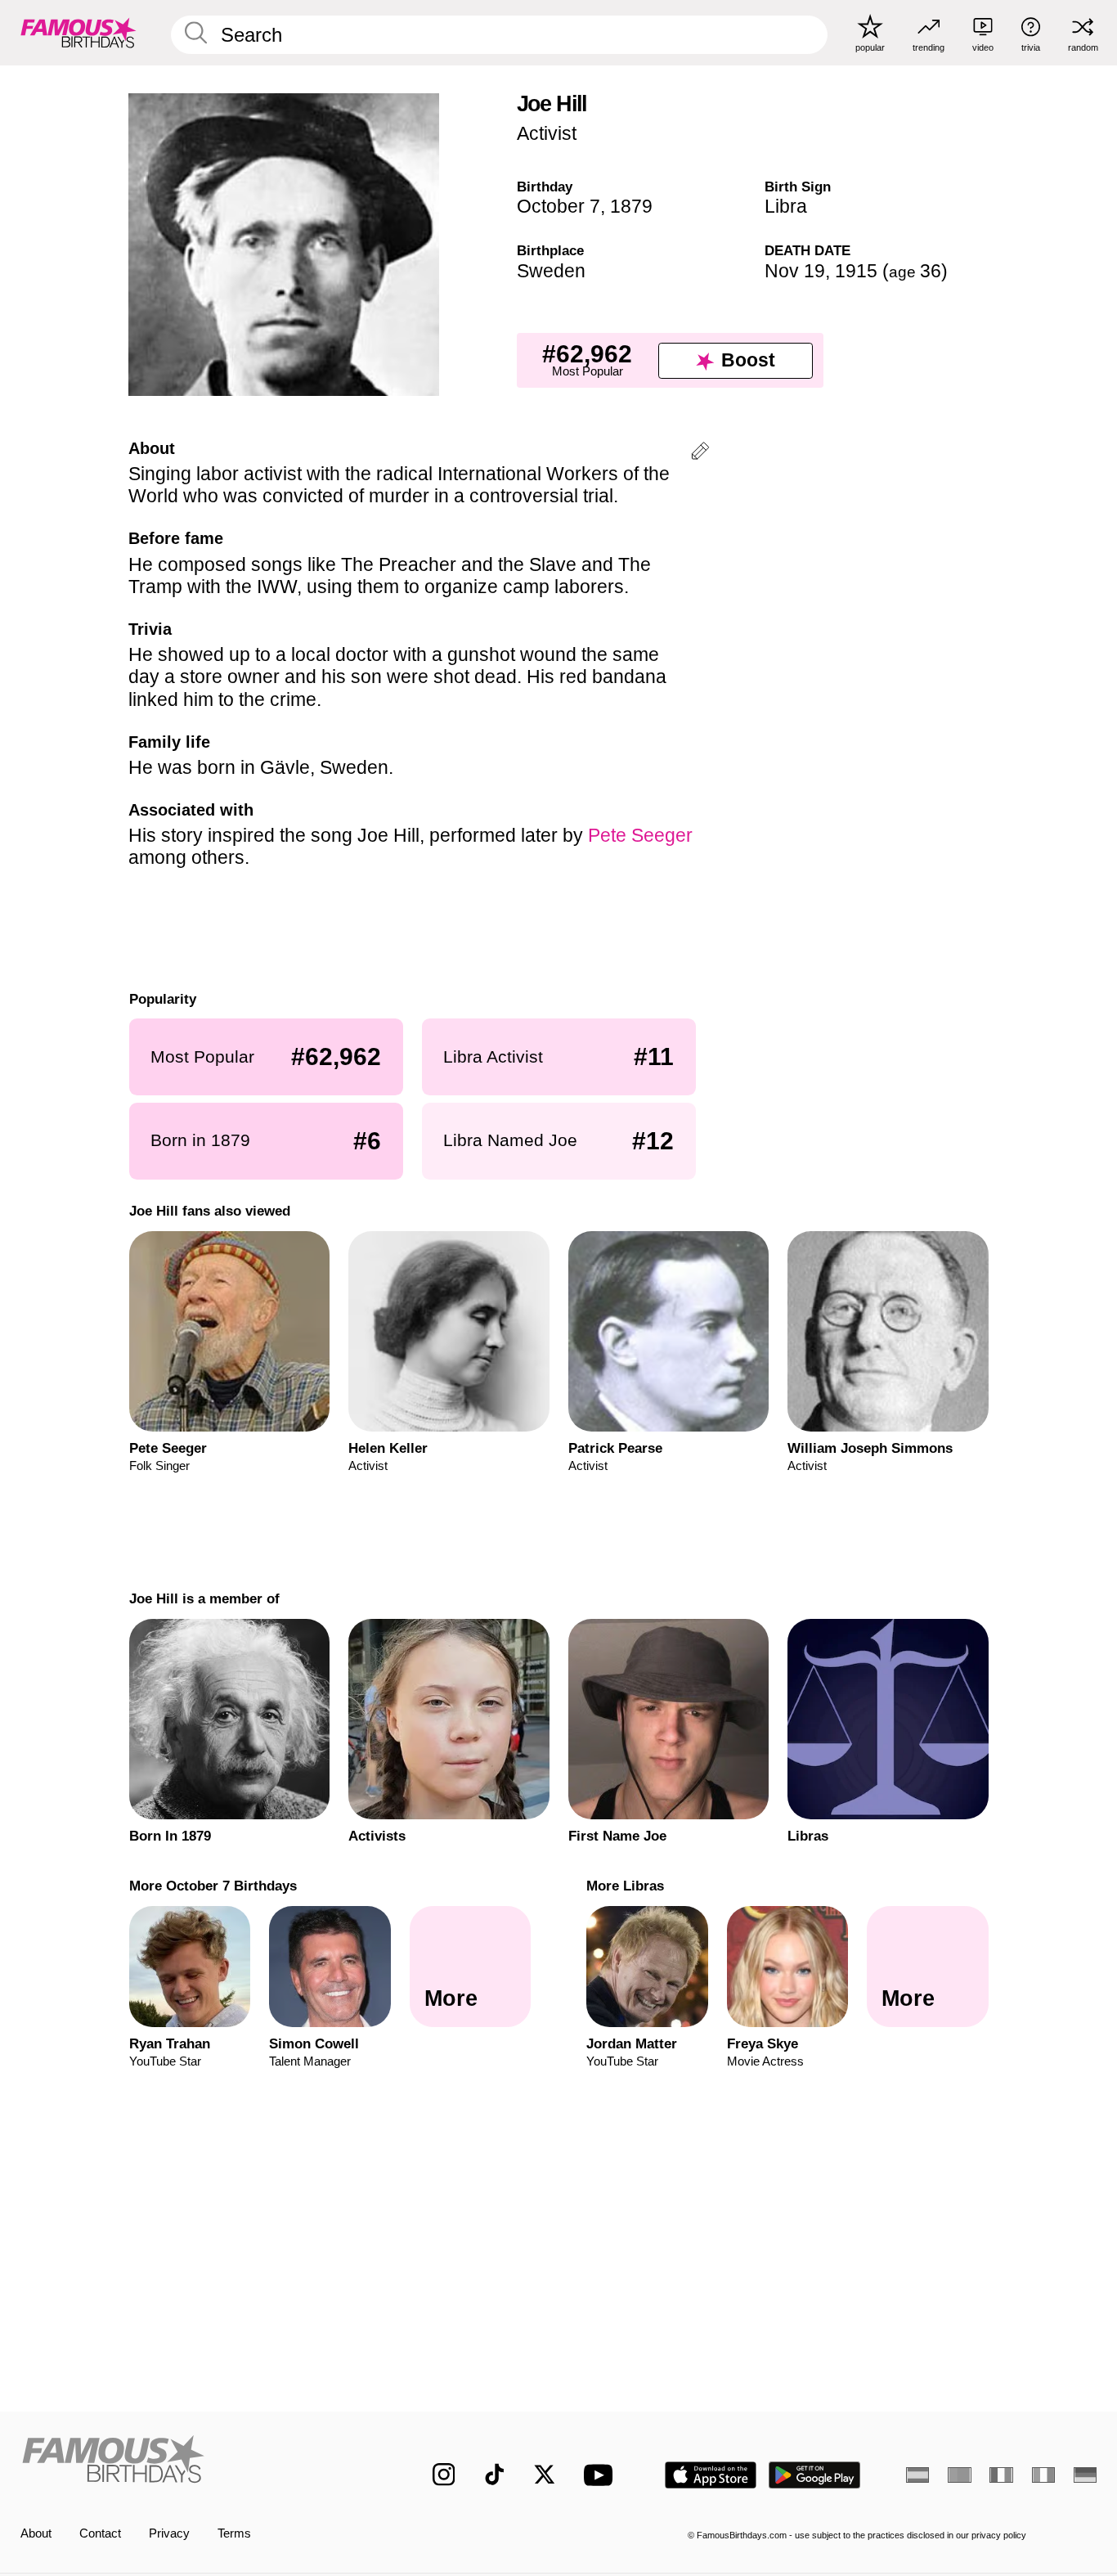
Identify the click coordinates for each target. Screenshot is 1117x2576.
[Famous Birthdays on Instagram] (444, 2475)
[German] (1085, 2475)
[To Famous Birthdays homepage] (79, 32)
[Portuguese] (959, 2475)
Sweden (551, 271)
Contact (100, 2533)
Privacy (169, 2533)
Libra (786, 206)
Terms (234, 2533)
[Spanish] (917, 2475)
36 (915, 271)
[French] (1001, 2475)
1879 (631, 206)
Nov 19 (795, 271)
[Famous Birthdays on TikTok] (495, 2475)
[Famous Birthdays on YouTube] (602, 2475)
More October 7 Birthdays (212, 1886)
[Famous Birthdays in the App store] (711, 2475)
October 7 (558, 206)
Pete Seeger (640, 835)
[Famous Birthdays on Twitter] (545, 2475)
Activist (547, 133)
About (36, 2533)
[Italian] (1043, 2475)
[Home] (195, 2462)
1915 (856, 271)
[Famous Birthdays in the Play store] (815, 2475)
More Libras (625, 1886)
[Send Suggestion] (700, 454)
